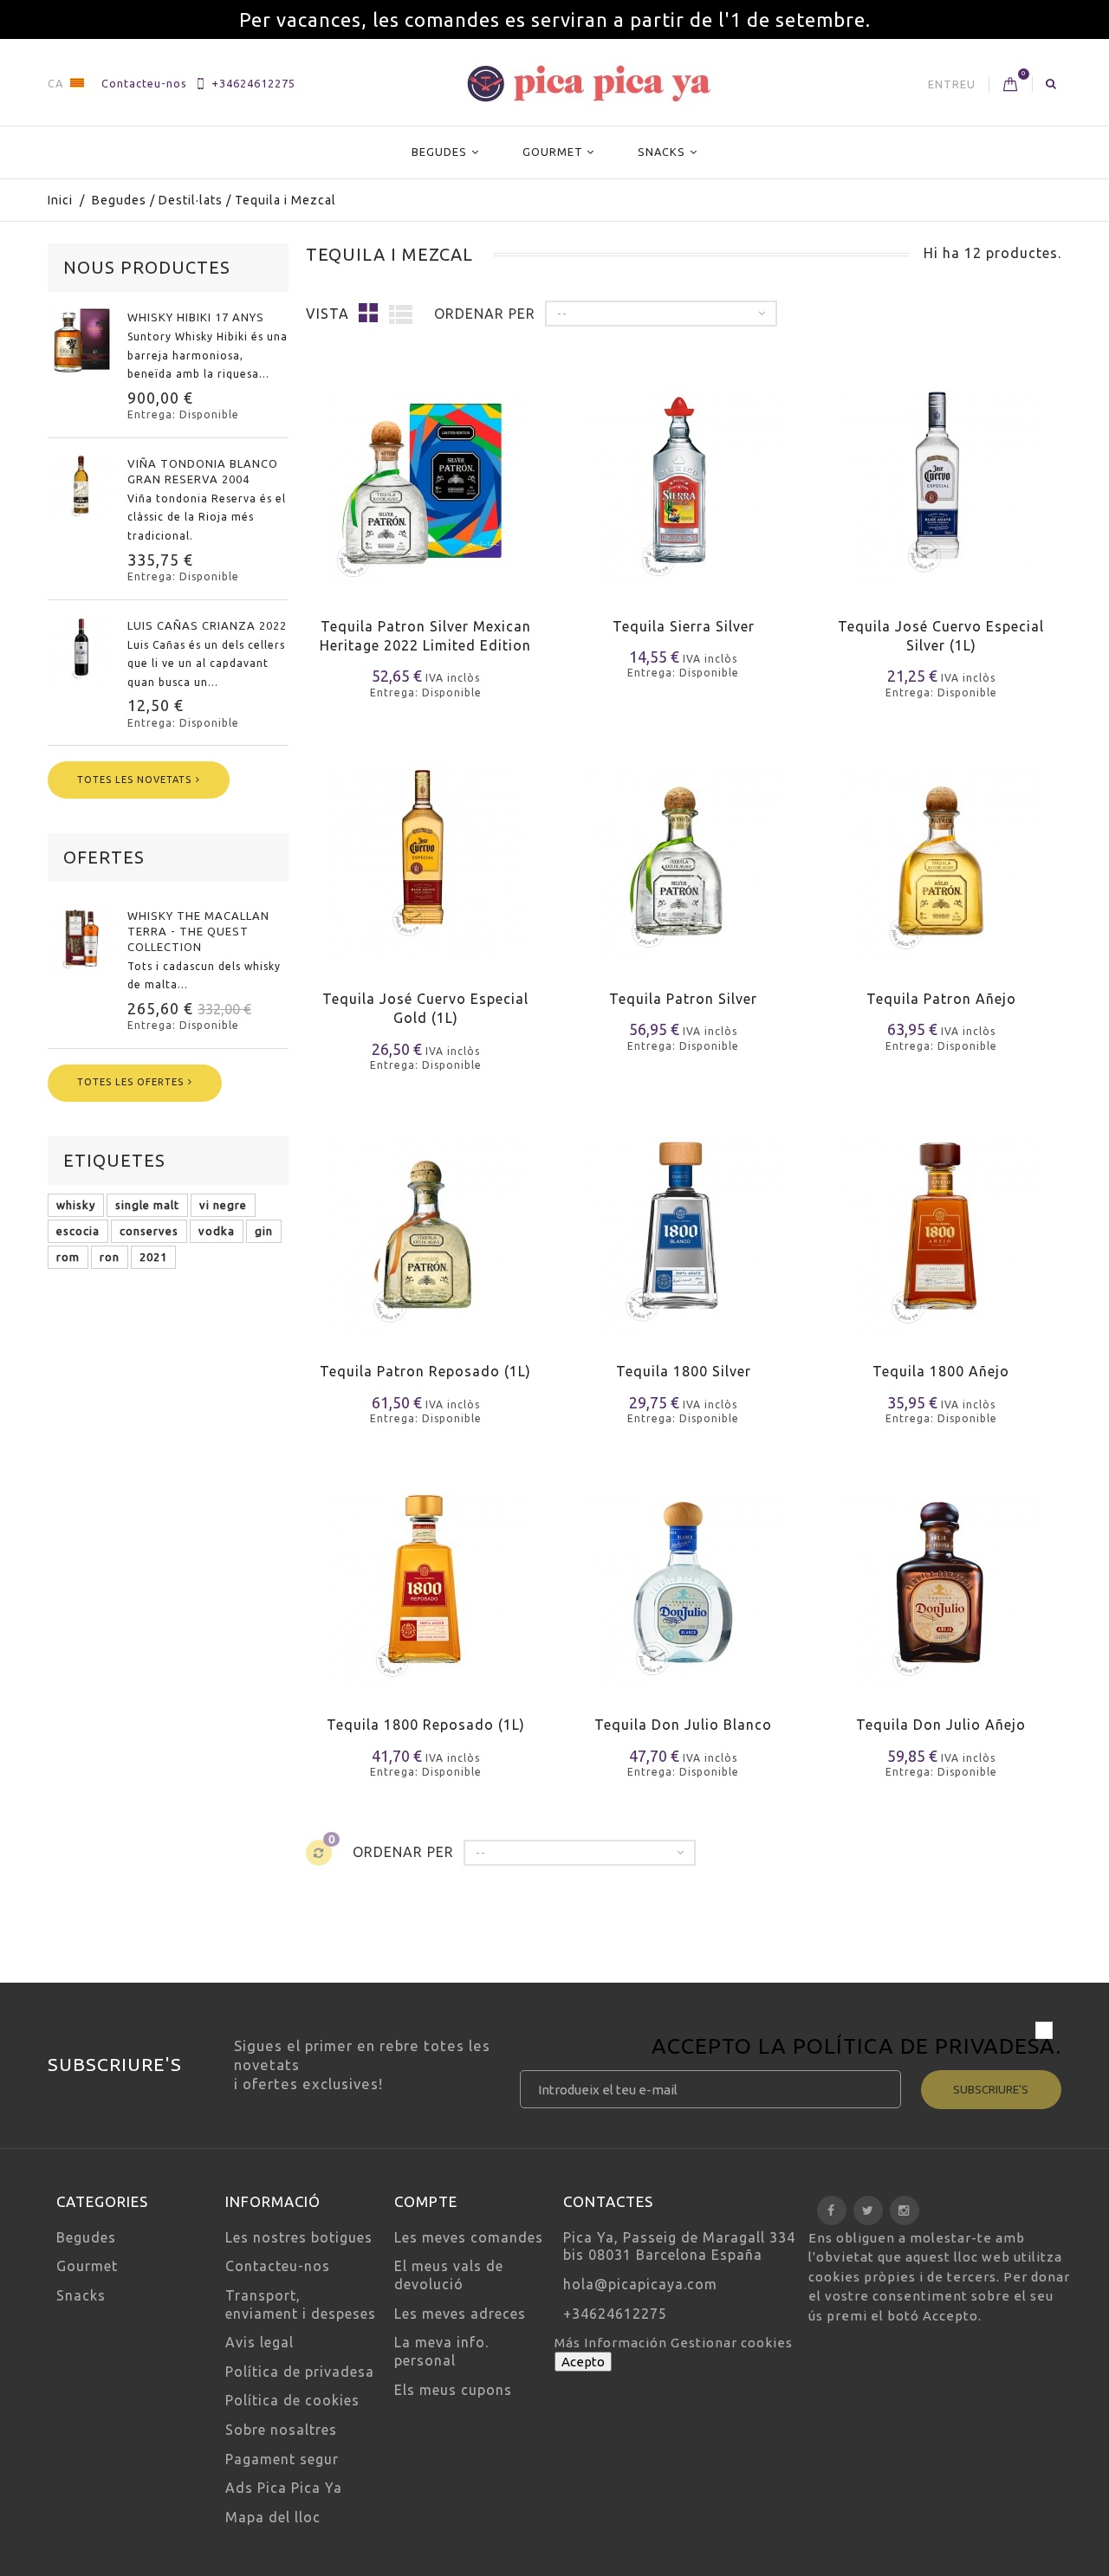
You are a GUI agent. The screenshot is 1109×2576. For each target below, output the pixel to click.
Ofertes (104, 857)
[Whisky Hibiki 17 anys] (82, 341)
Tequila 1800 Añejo (941, 1371)
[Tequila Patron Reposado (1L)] (426, 1222)
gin (264, 1231)
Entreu (952, 84)
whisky (76, 1205)
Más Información (613, 2343)
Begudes (439, 152)
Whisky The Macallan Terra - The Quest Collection (198, 931)
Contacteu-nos (144, 83)
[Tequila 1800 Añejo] (940, 1222)
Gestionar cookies (732, 2343)
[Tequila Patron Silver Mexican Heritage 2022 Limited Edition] (426, 476)
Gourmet (553, 152)
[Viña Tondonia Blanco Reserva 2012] (82, 488)
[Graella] (369, 312)
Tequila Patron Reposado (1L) (425, 1371)
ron (110, 1257)
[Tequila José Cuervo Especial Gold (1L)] (426, 848)
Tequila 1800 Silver (684, 1371)
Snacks (662, 152)
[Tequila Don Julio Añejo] (940, 1575)
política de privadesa (924, 2046)
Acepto (583, 2362)
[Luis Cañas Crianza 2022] (82, 650)
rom (68, 1257)
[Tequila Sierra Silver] (683, 476)
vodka (217, 1231)
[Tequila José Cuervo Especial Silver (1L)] (940, 476)
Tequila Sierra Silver (684, 626)
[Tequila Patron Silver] (683, 848)
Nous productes (147, 267)
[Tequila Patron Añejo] (940, 848)
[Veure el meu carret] (1011, 85)
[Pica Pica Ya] (589, 84)
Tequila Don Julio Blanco (683, 1725)
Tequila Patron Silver (683, 999)
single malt (147, 1205)
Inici (60, 200)
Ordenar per (485, 314)
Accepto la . (856, 2049)
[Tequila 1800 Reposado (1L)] (426, 1575)
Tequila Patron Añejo (941, 999)
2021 (153, 1257)
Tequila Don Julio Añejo (941, 1725)
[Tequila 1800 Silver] (683, 1222)
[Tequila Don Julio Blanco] (683, 1575)
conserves (149, 1231)
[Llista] (401, 314)
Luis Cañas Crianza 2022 (207, 625)
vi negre (223, 1205)
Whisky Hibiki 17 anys (196, 317)
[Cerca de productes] (1051, 83)
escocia (78, 1231)
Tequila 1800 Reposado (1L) (426, 1725)
